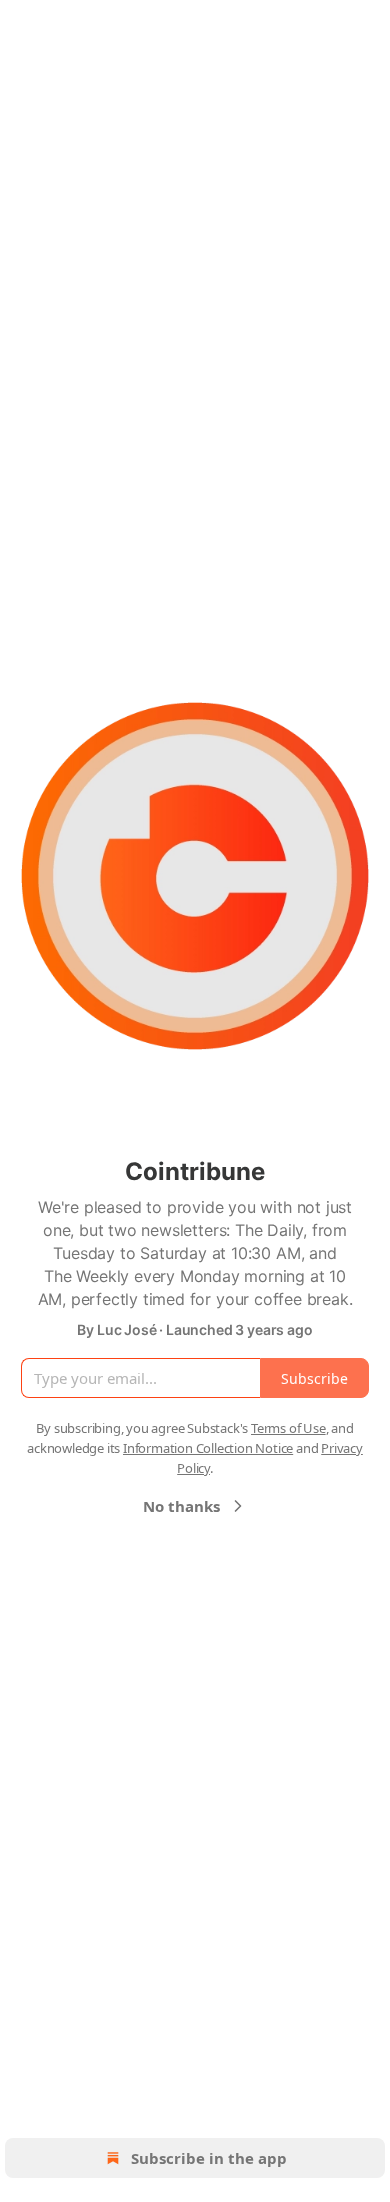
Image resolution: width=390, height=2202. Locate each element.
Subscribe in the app (209, 2158)
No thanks (181, 1506)
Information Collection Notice (208, 1448)
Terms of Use (288, 1428)
